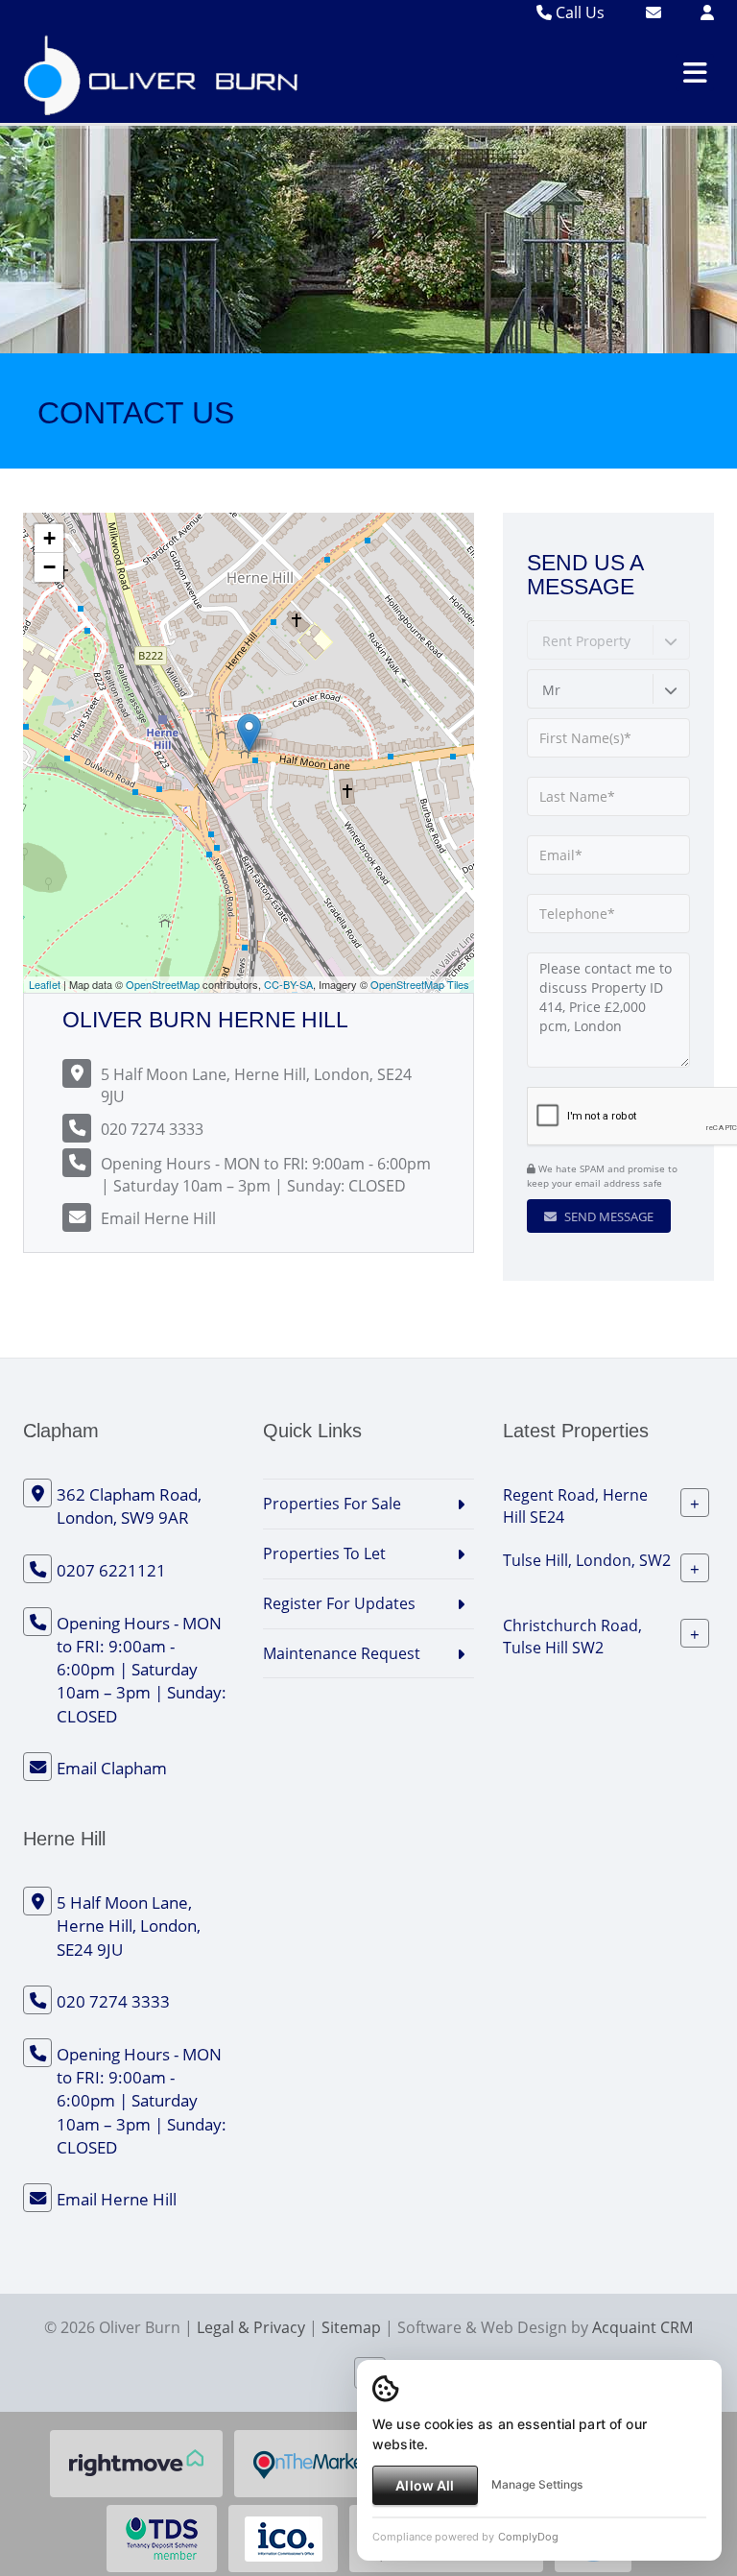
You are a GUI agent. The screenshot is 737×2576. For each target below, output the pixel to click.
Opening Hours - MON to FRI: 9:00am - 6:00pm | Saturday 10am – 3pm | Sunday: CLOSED (266, 1175)
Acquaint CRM (642, 2327)
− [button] (49, 567)
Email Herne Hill (158, 1218)
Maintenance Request (342, 1653)
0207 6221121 (111, 1570)
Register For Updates (339, 1603)
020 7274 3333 (152, 1129)
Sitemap (351, 2327)
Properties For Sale (332, 1504)
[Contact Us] (707, 12)
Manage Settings (537, 2484)
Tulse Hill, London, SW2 (587, 1560)
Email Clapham (112, 1768)
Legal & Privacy (251, 2327)
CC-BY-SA (288, 984)
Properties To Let (324, 1553)
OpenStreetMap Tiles (420, 984)
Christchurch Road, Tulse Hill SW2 (572, 1637)
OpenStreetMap (163, 984)
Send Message (607, 1216)
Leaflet (45, 984)
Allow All (425, 2485)
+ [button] (49, 538)
